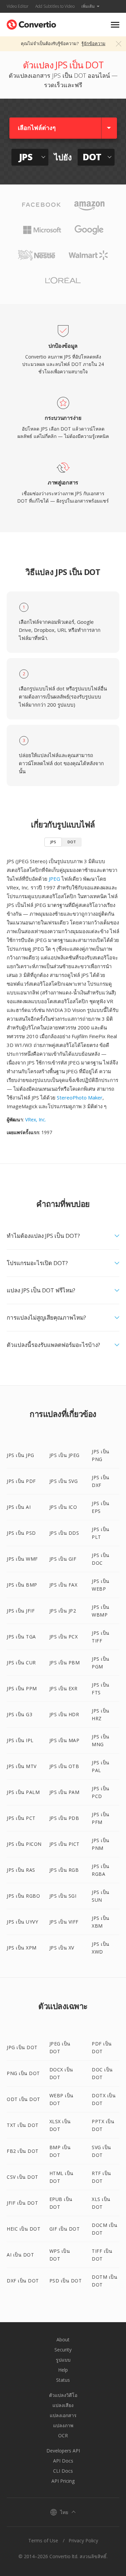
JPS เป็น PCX (64, 1637)
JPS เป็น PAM (65, 1792)
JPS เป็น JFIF (21, 1611)
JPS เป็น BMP (22, 1585)
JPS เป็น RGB (64, 1870)
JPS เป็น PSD (21, 1533)
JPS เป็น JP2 (63, 1611)
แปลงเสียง (63, 2405)
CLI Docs (63, 2471)
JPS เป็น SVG (64, 1481)
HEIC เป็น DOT (24, 2229)
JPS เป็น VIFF (64, 1922)
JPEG (54, 879)
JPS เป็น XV (62, 1948)
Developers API (63, 2451)
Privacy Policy (83, 2540)
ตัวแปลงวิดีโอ (63, 2395)
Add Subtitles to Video (55, 6)
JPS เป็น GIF (63, 1559)
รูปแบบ (63, 2360)
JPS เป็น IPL (20, 1740)
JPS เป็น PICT (65, 1844)
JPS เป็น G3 (19, 1714)
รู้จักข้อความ (93, 43)
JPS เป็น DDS (64, 1533)
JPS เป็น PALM (23, 1792)
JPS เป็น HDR (64, 1714)
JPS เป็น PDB (64, 1818)
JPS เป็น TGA (21, 1637)
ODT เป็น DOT (24, 2099)
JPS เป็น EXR (64, 1688)
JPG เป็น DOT (22, 2047)
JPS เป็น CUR (21, 1663)
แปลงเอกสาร (63, 2415)
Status (63, 2380)
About (63, 2340)
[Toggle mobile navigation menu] (115, 25)
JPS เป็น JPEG (65, 1455)
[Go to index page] (31, 23)
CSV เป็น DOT (23, 2177)
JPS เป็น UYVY (22, 1922)
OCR (63, 2435)
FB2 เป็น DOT (23, 2151)
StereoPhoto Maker (80, 1097)
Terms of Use (43, 2540)
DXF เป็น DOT (23, 2281)
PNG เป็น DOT (23, 2073)
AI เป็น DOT (20, 2255)
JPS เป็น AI (19, 1507)
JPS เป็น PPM (22, 1688)
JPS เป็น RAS (21, 1870)
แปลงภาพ (63, 2425)
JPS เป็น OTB (64, 1766)
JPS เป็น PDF (21, 1481)
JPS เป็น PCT (21, 1818)
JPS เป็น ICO (63, 1507)
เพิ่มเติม (88, 6)
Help (63, 2370)
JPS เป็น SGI (63, 1896)
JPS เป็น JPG (20, 1455)
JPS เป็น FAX (64, 1585)
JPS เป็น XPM (22, 1948)
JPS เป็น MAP (65, 1740)
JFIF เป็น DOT (22, 2203)
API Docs (63, 2461)
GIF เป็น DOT (65, 2229)
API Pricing (63, 2481)
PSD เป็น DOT (66, 2281)
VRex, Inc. (36, 1120)
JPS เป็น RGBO (23, 1896)
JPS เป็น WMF (22, 1559)
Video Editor (18, 6)
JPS (53, 842)
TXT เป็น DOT (23, 2125)
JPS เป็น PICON (24, 1844)
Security (63, 2350)
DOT (72, 842)
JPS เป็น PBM (65, 1663)
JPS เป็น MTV (22, 1766)
